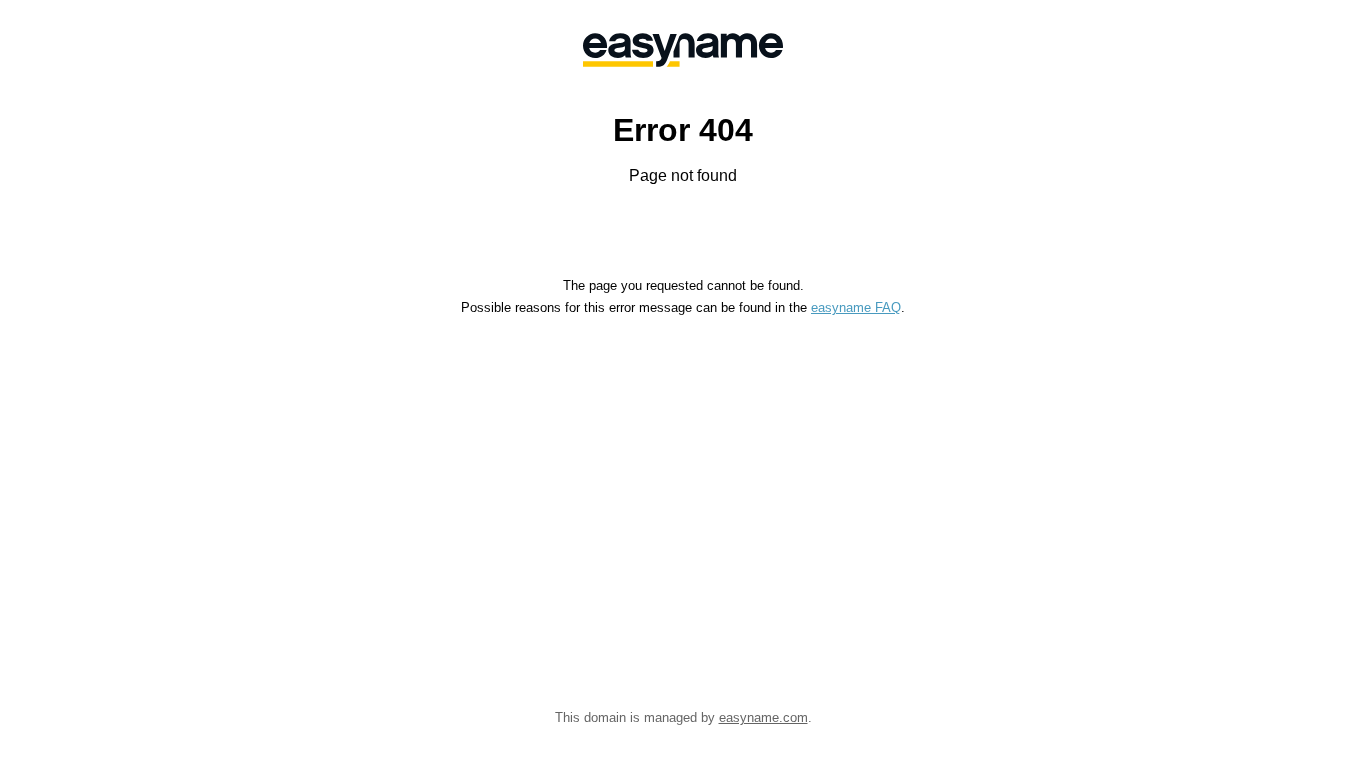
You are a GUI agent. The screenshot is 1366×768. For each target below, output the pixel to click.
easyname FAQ (856, 307)
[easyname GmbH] (683, 50)
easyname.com (763, 717)
